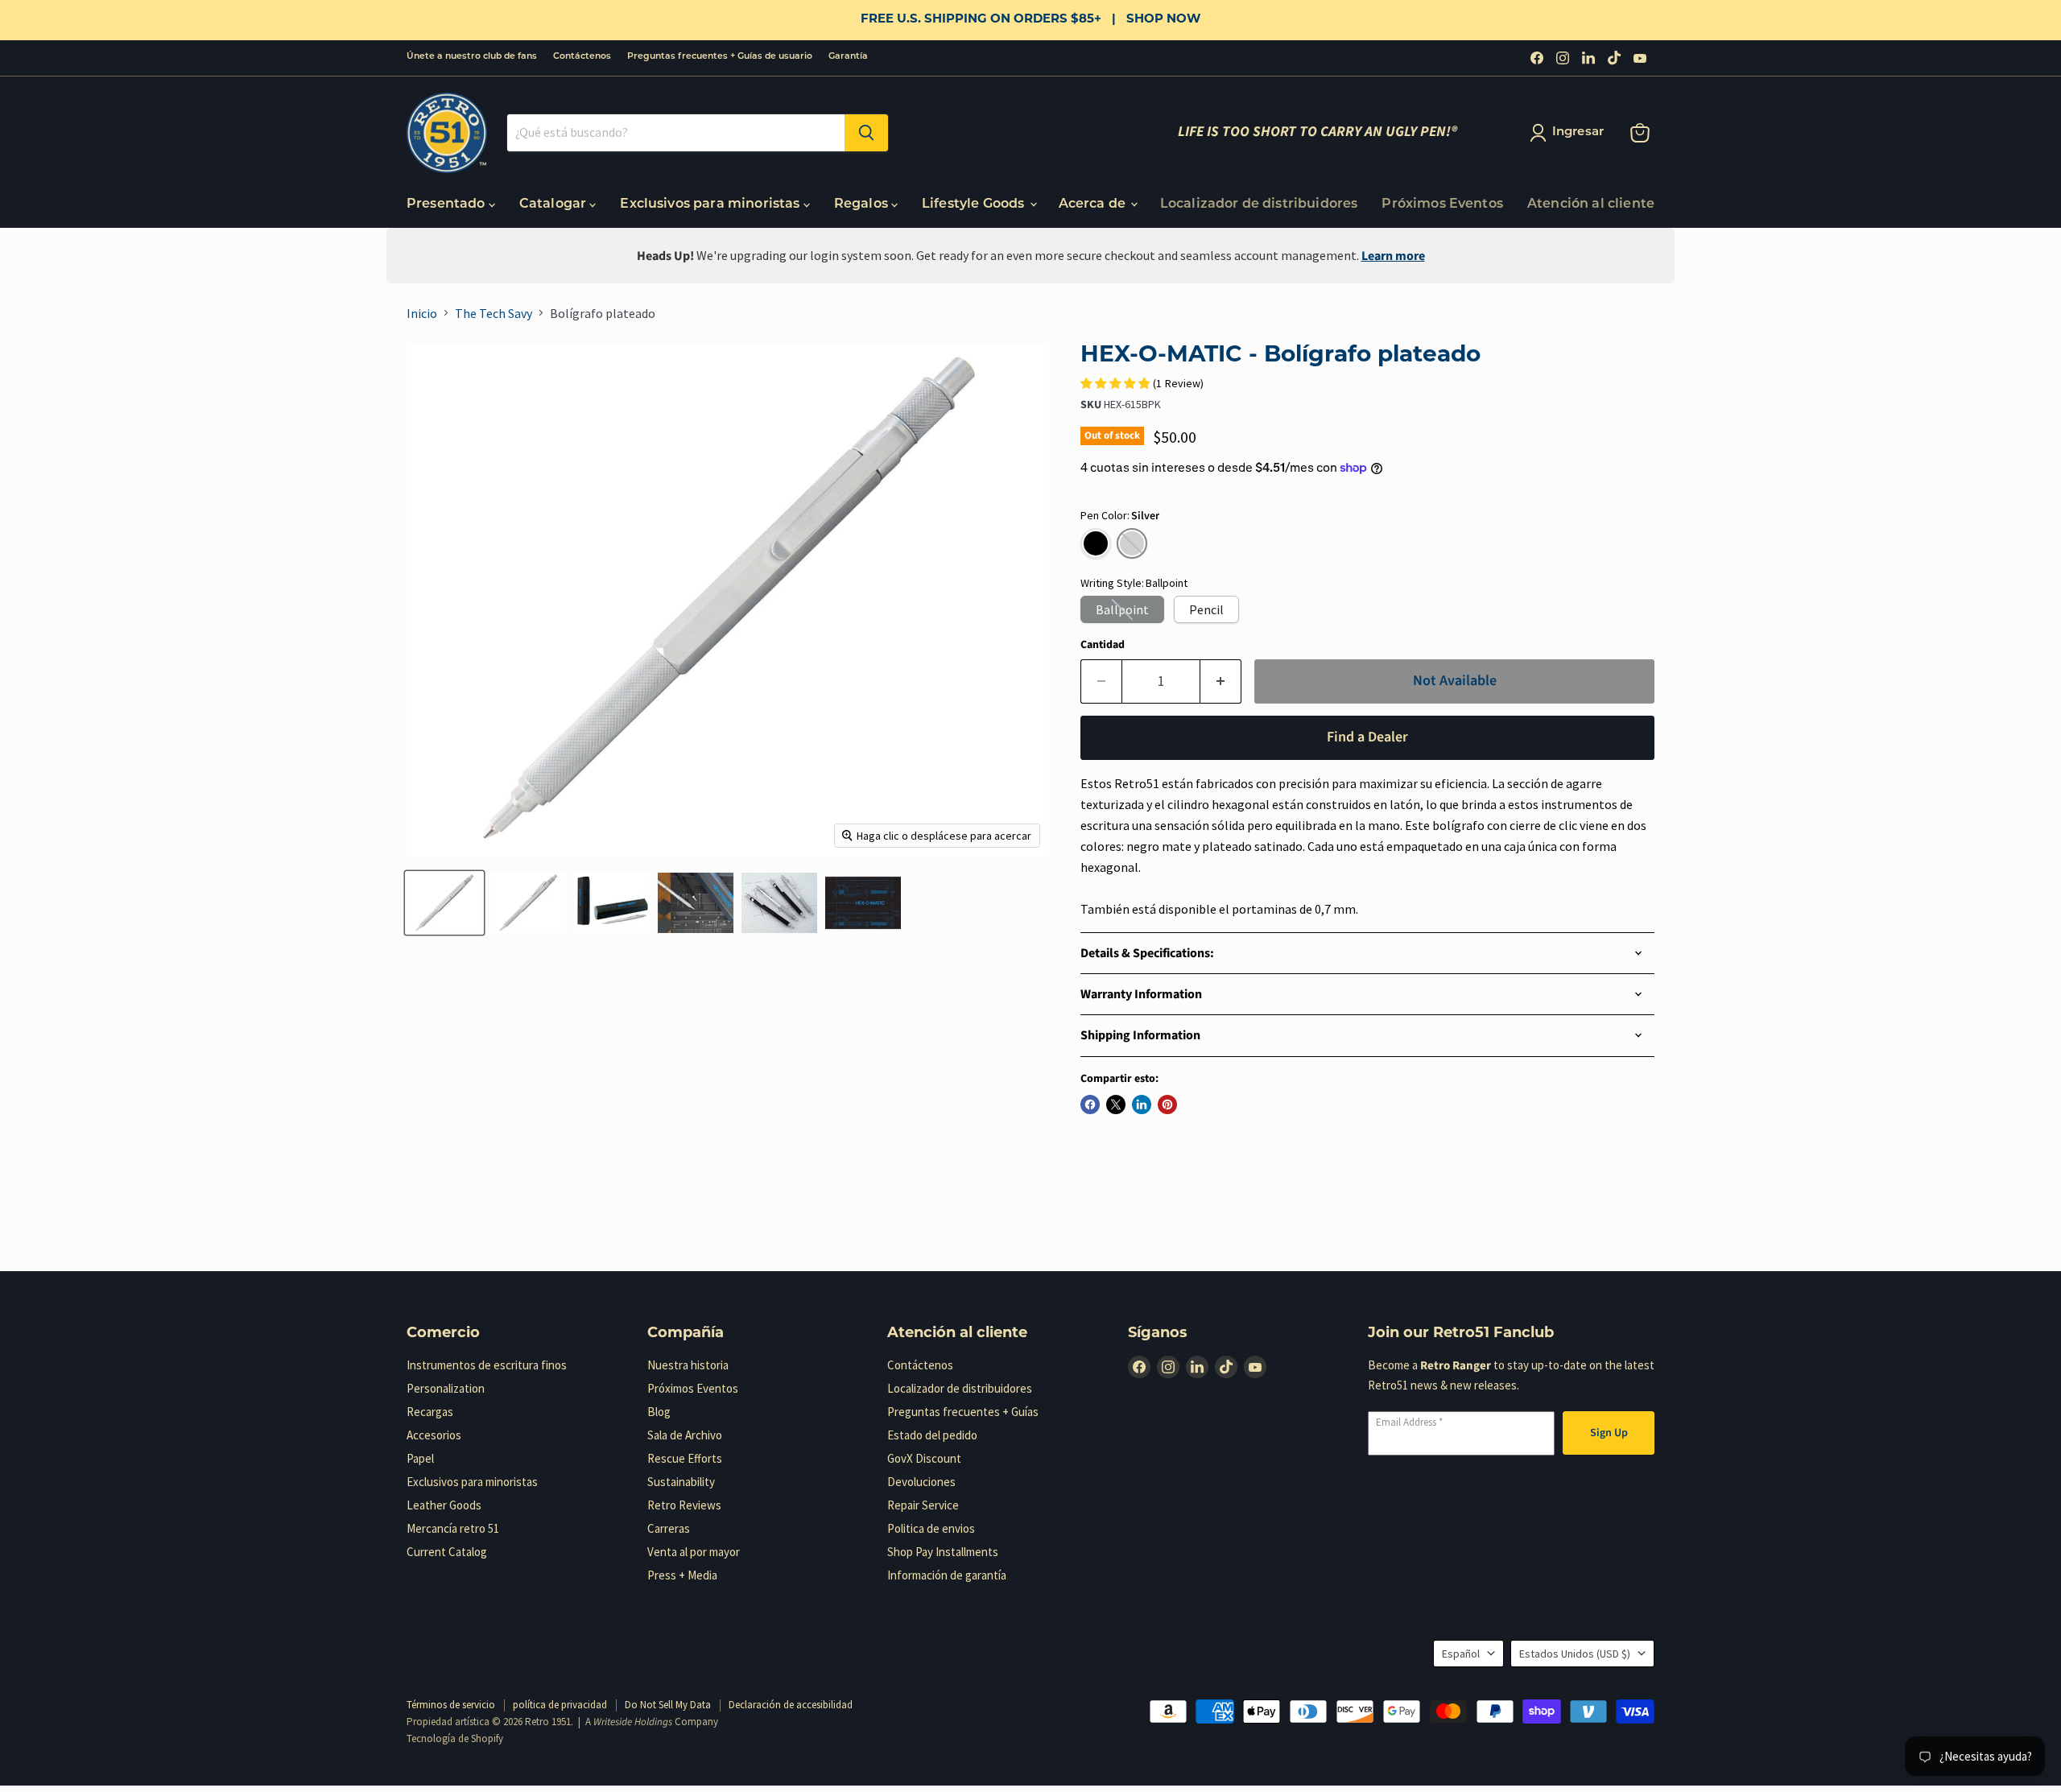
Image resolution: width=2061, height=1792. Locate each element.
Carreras (669, 1528)
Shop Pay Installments (943, 1552)
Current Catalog (447, 1552)
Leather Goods (444, 1505)
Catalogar (555, 204)
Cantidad (1103, 645)
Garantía (848, 57)
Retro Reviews (684, 1505)
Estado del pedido (932, 1435)
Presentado (448, 204)
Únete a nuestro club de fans (472, 57)
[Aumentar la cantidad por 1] (1221, 681)
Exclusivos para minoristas (711, 204)
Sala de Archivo (685, 1435)
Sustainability (681, 1482)
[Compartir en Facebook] (1090, 1105)
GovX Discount (924, 1458)
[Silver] (1132, 543)
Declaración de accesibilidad (791, 1705)
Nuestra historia (688, 1365)
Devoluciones (921, 1482)
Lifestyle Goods (975, 204)
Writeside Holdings (633, 1722)
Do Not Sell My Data (668, 1705)
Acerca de (1094, 204)
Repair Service (923, 1505)
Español (1461, 1654)
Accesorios (434, 1435)
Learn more (1393, 256)
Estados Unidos (1575, 1654)
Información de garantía (947, 1575)
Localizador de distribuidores (1259, 204)
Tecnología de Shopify (455, 1738)
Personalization (446, 1388)
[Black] (1096, 543)
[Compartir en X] (1116, 1105)
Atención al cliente (1591, 204)
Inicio (422, 313)
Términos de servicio (451, 1705)
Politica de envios (931, 1528)
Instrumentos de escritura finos (487, 1365)
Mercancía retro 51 (453, 1528)
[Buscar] (866, 133)
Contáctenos (582, 57)
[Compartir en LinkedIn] (1142, 1105)
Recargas (430, 1412)
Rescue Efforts (685, 1458)
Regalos (863, 204)
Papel (420, 1458)
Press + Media (682, 1575)
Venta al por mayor (694, 1552)
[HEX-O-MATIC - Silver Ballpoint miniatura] (444, 903)
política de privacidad (560, 1705)
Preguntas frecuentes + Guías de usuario (720, 57)
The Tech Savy (494, 313)
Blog (659, 1412)
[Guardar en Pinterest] (1167, 1105)
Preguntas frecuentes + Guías (963, 1412)
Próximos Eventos (1442, 204)
